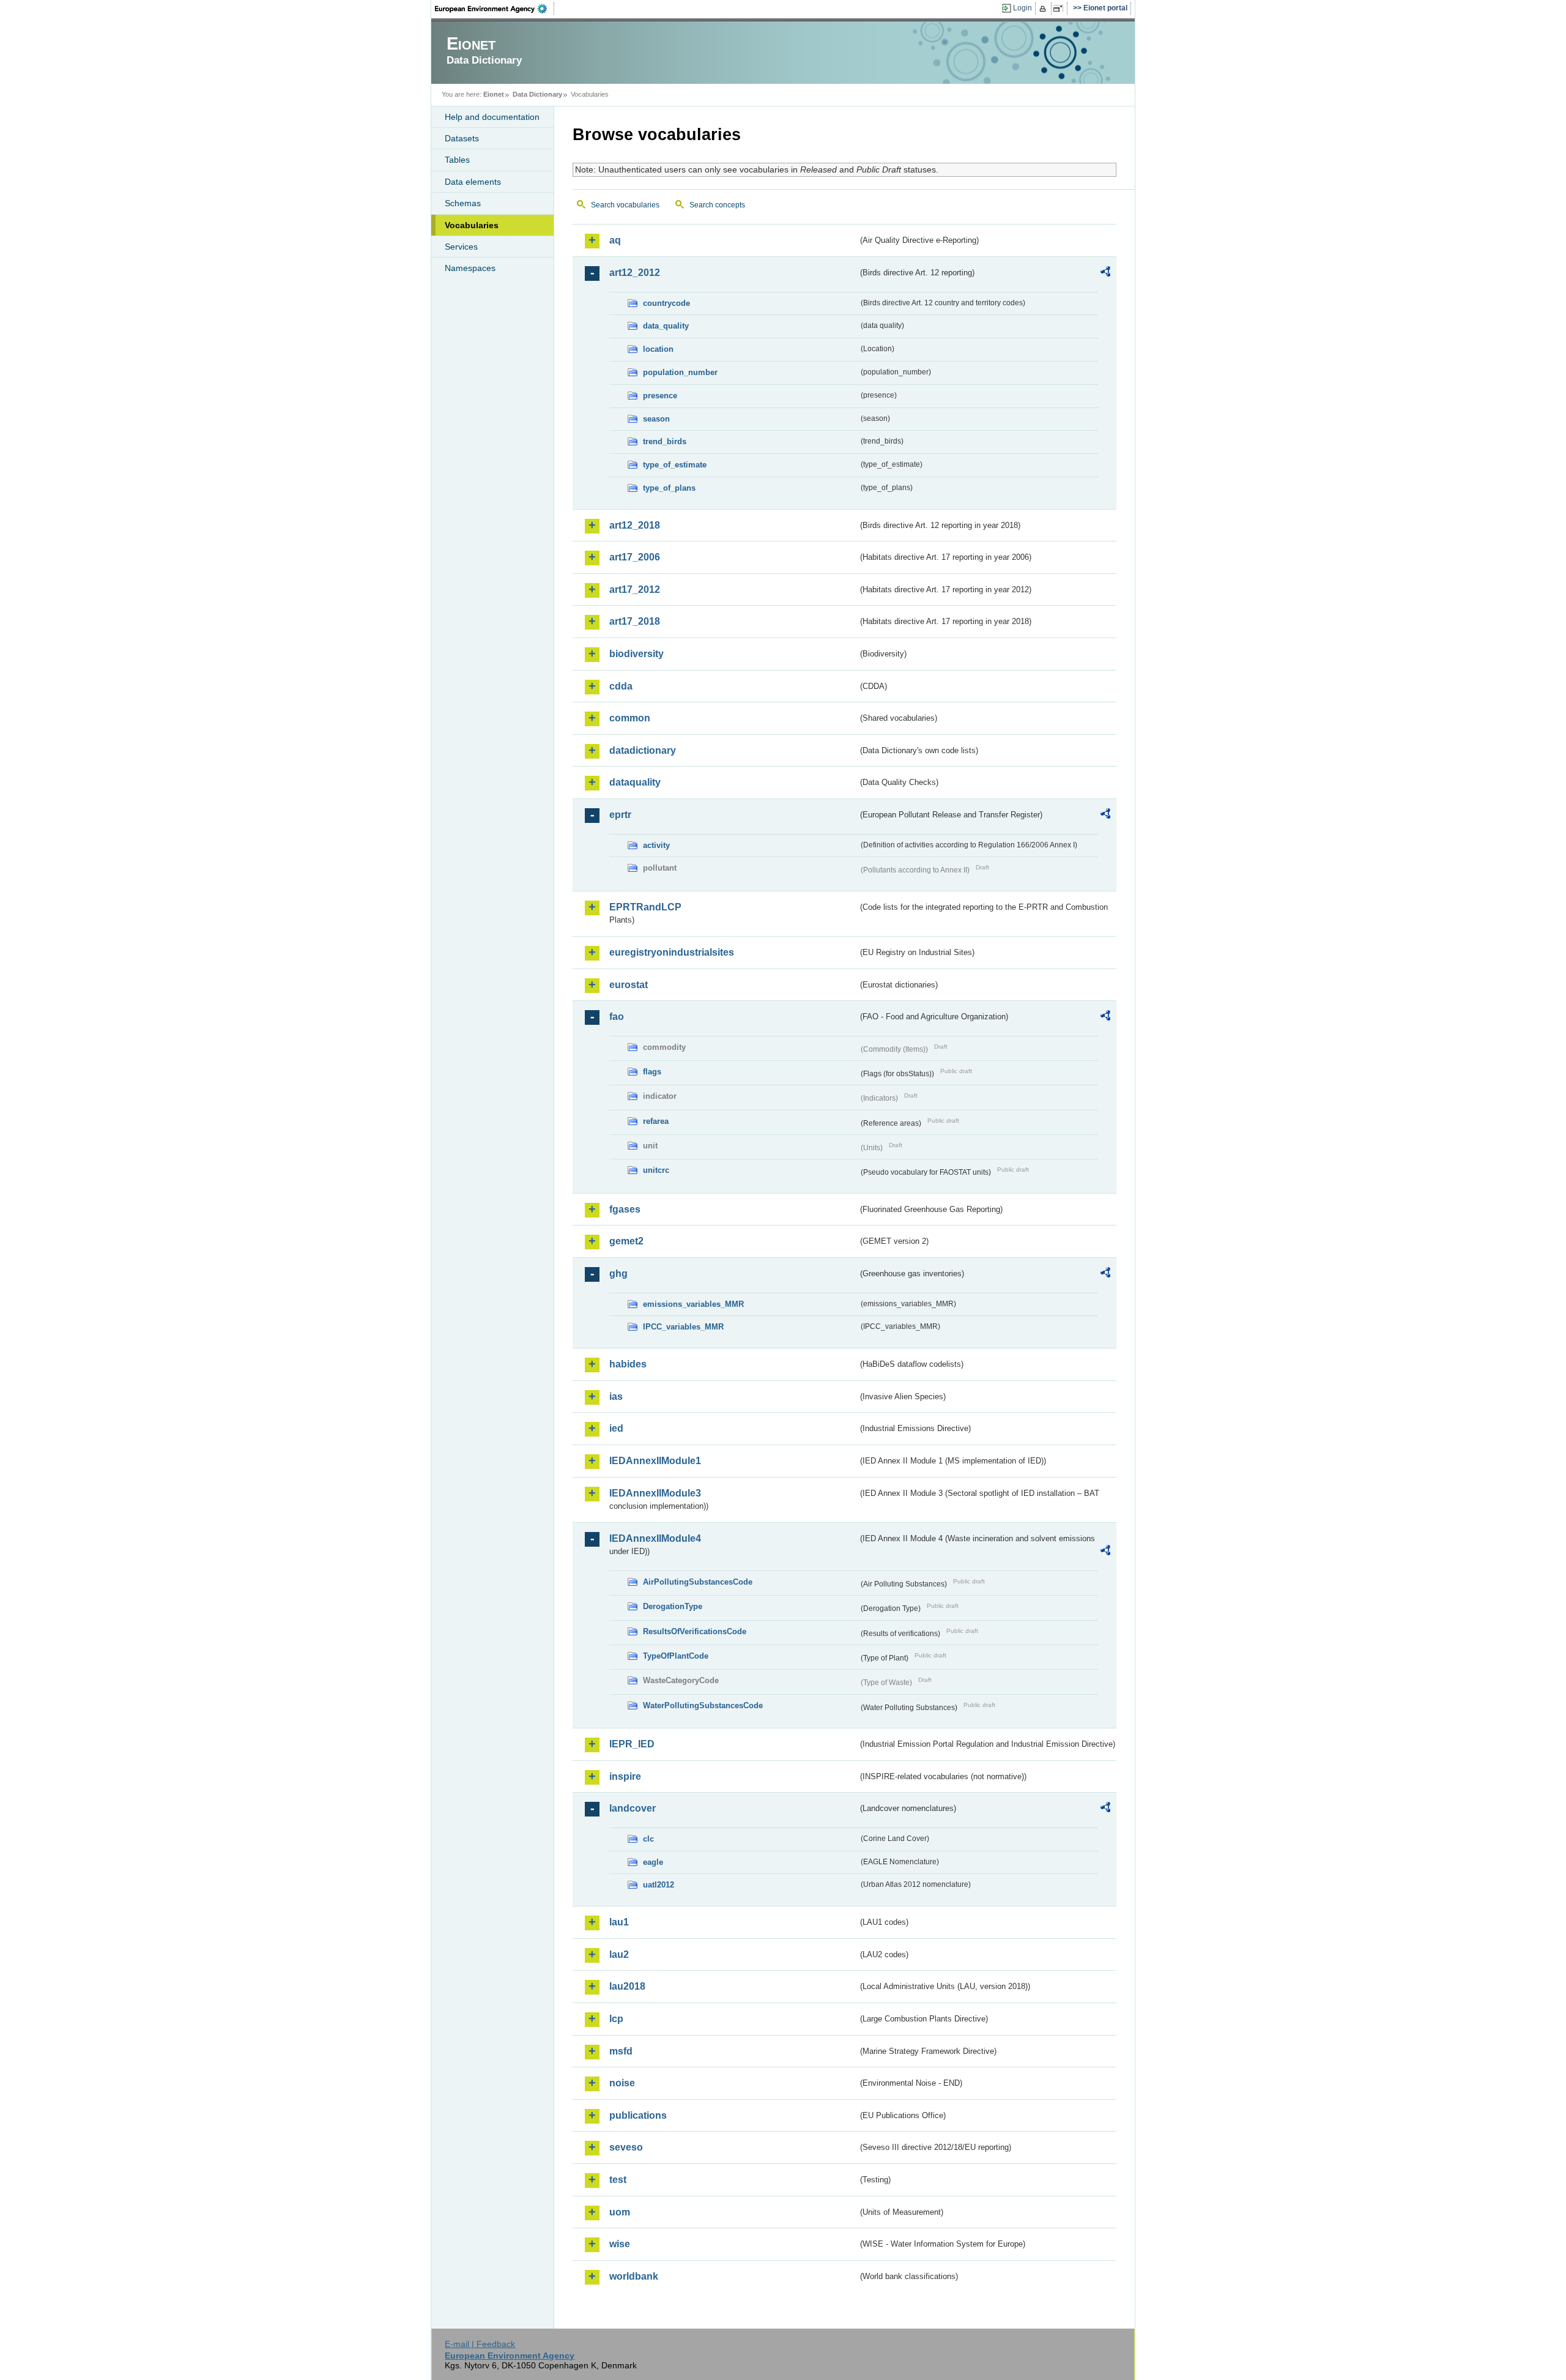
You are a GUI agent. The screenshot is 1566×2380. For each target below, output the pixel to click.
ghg (618, 1274)
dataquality (635, 782)
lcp (616, 2019)
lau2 (619, 1954)
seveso (626, 2147)
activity (656, 845)
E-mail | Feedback (480, 2344)
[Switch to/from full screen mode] (1060, 9)
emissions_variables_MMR (693, 1304)
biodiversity (636, 654)
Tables (457, 160)
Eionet (494, 94)
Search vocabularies (625, 205)
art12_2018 (635, 525)
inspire (625, 1776)
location (658, 349)
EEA (495, 9)
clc (648, 1839)
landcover (633, 1808)
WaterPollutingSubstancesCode (703, 1705)
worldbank (634, 2276)
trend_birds (665, 441)
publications (638, 2115)
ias (616, 1396)
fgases (625, 1209)
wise (620, 2244)
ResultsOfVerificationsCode (695, 1631)
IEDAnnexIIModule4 (655, 1538)
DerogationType (673, 1606)
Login (1022, 8)
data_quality (666, 326)
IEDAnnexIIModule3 (655, 1493)
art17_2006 (635, 557)
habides (628, 1364)
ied (616, 1428)
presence (660, 396)
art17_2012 (635, 589)
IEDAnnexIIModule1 (655, 1461)
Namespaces (470, 268)
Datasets (462, 138)
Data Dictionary (537, 94)
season (656, 419)
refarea (656, 1121)
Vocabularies (472, 225)
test (618, 2180)
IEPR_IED (632, 1744)
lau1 (619, 1922)
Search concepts (717, 205)
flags (652, 1072)
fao (617, 1017)
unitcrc (656, 1170)
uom (620, 2212)
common (630, 718)
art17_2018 (635, 621)
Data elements (473, 182)
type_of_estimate (675, 465)
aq (615, 240)
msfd (621, 2051)
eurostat (629, 985)
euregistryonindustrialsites (672, 952)
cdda (621, 686)
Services (461, 247)
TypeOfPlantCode (676, 1656)
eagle (653, 1862)
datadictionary (643, 750)
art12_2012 (635, 273)
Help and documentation (492, 117)
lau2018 (627, 1986)
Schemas (463, 203)
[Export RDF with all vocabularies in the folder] (1105, 273)
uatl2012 (659, 1885)
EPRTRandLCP (645, 907)
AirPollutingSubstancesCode (698, 1582)
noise (622, 2083)
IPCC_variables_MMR (683, 1327)
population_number (680, 372)
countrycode (666, 303)
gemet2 (626, 1241)
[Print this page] (1045, 9)
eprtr (620, 815)
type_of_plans (669, 488)
